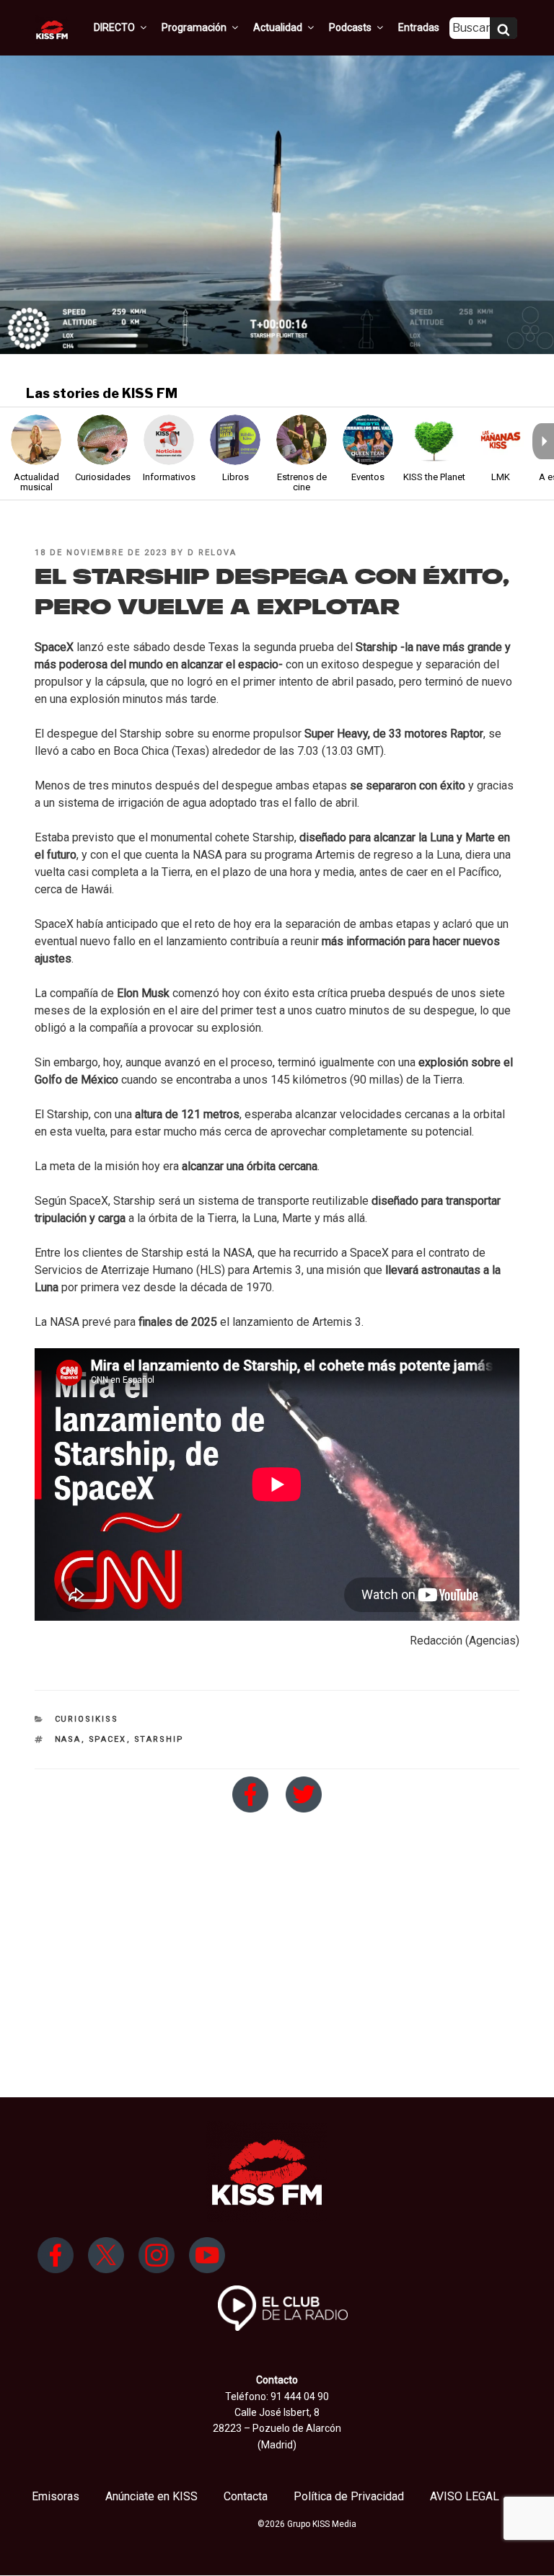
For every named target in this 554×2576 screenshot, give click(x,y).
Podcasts (350, 27)
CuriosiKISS (87, 1719)
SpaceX (108, 1739)
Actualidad (278, 27)
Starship (159, 1739)
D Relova (212, 553)
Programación (194, 27)
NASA (68, 1739)
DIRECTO (114, 27)
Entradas (419, 27)
